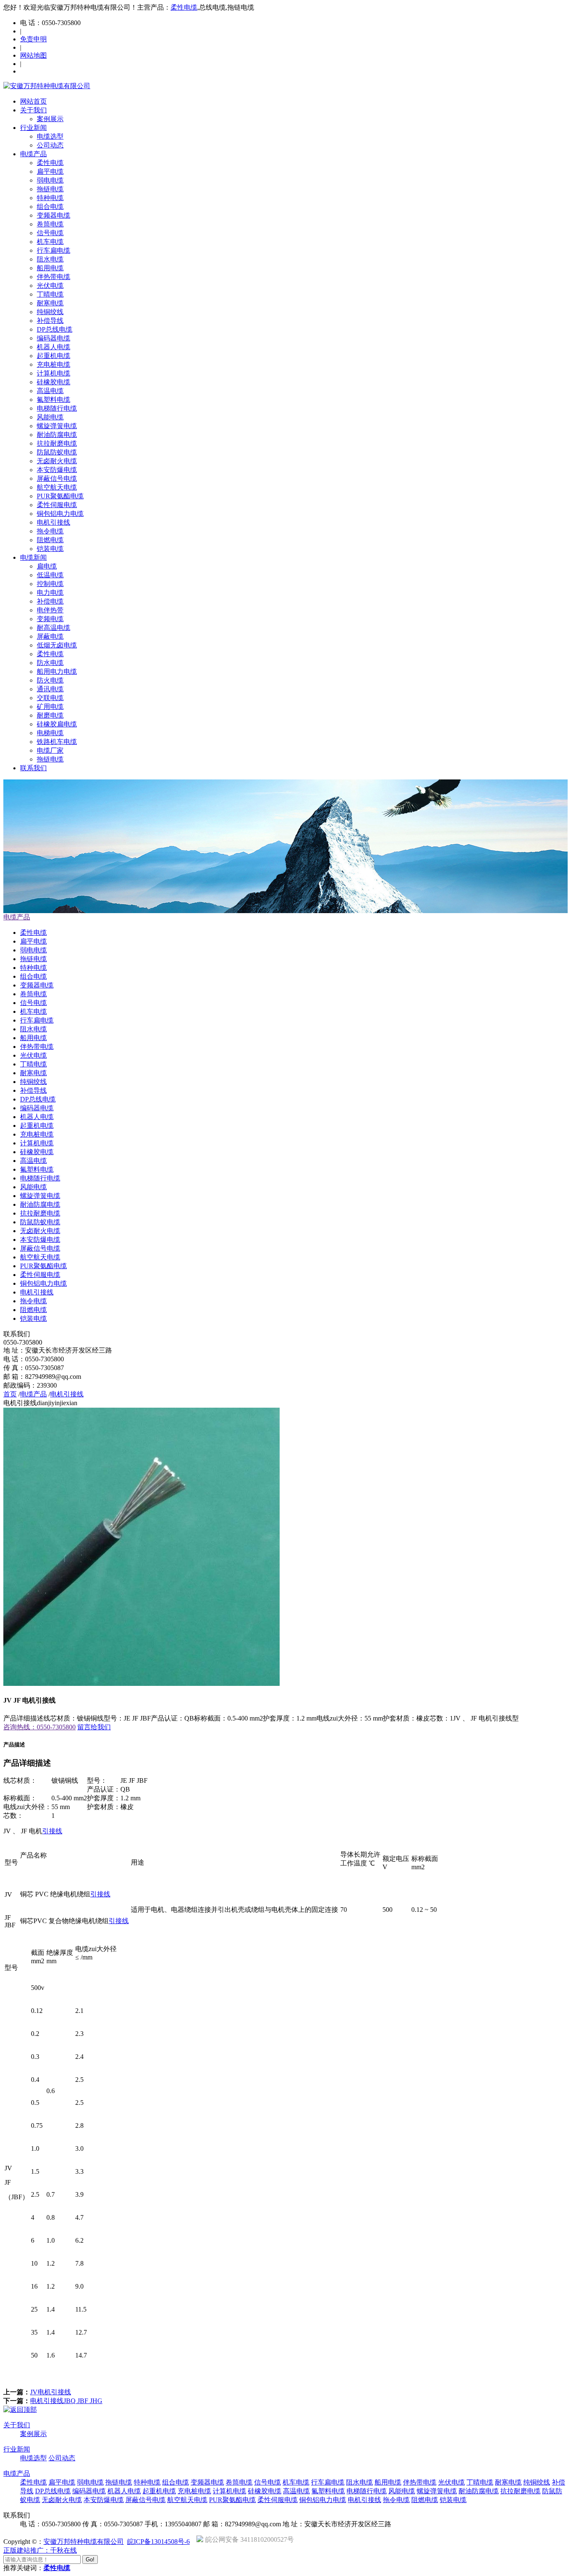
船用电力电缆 (57, 671)
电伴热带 (50, 610)
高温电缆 (50, 391)
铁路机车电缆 (57, 742)
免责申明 (33, 39)
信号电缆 (50, 233)
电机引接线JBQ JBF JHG (66, 2401)
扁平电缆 (50, 171)
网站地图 (33, 55)
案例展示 (50, 119)
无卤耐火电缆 (57, 461)
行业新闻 (33, 128)
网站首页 (33, 101)
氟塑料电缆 (54, 400)
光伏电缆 (50, 286)
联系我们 (33, 768)
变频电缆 (50, 619)
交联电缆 (50, 698)
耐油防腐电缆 (57, 435)
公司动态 (50, 145)
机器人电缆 (54, 347)
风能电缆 (50, 417)
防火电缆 (50, 680)
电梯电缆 (50, 733)
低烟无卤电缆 (57, 645)
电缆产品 (33, 154)
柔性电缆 (184, 7)
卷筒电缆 (50, 224)
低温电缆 (50, 575)
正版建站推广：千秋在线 (40, 2550)
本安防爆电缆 (57, 470)
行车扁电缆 (54, 250)
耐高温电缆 (54, 628)
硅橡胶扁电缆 (57, 724)
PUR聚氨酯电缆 (60, 496)
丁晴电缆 (50, 294)
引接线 (52, 1831)
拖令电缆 (50, 531)
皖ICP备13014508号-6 (158, 2542)
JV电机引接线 (51, 2392)
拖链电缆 (50, 189)
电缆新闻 (33, 557)
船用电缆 (50, 268)
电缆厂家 (50, 750)
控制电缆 (50, 584)
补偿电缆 (50, 601)
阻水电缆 (50, 259)
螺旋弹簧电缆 (57, 426)
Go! (90, 2560)
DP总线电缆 (55, 329)
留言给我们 (94, 1727)
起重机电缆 (54, 356)
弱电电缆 (50, 180)
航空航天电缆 (57, 487)
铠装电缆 (50, 549)
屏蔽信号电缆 (57, 478)
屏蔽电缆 (50, 636)
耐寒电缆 (50, 303)
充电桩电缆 (54, 364)
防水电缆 (50, 663)
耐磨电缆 (50, 715)
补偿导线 (50, 321)
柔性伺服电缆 (57, 505)
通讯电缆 (50, 689)
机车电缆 (50, 242)
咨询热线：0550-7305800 (40, 1727)
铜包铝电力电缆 (60, 514)
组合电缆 (50, 207)
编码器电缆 (54, 338)
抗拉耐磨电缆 (57, 443)
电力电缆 (50, 593)
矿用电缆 (50, 707)
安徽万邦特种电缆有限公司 (84, 2542)
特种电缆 (50, 198)
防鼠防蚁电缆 (57, 452)
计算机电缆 (54, 373)
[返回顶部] (20, 2410)
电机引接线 (54, 522)
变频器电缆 (54, 215)
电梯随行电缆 (57, 408)
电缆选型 (50, 136)
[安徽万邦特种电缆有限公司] (47, 86)
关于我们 (33, 110)
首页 (10, 1394)
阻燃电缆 (50, 540)
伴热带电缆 (54, 277)
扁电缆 (47, 566)
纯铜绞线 (50, 312)
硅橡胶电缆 (54, 382)
